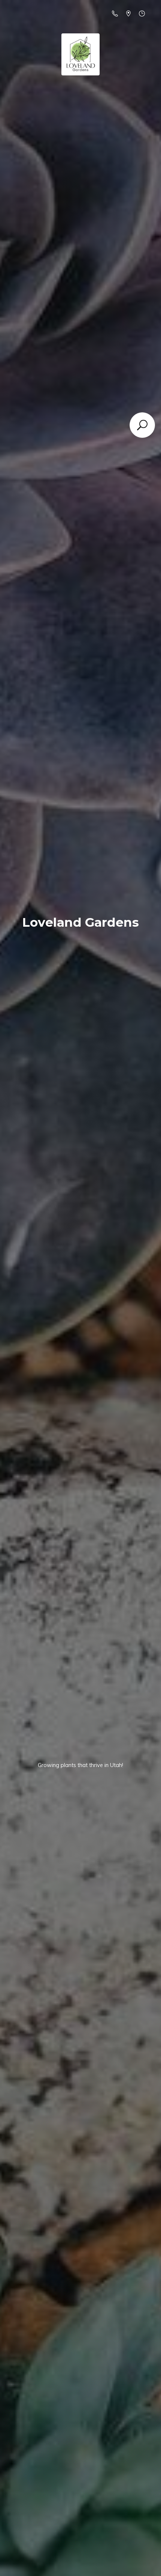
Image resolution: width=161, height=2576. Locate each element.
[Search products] (142, 425)
